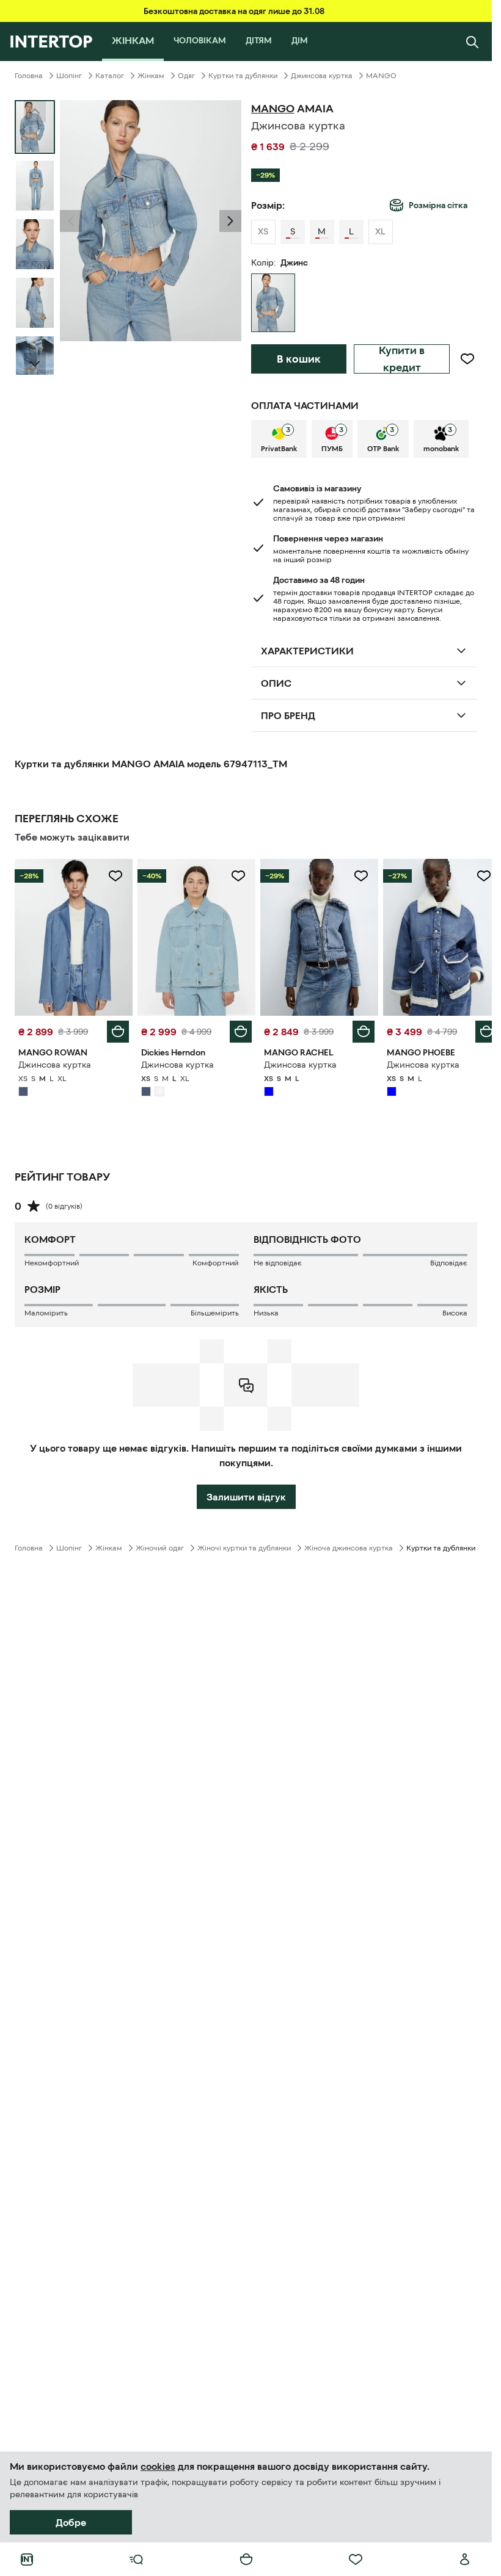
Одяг (186, 76)
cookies (158, 2466)
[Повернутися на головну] (51, 42)
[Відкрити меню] (136, 2560)
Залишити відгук (246, 1494)
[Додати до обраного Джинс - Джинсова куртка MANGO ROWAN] (113, 876)
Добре (71, 2522)
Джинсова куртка (322, 76)
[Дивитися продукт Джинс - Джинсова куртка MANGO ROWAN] (72, 936)
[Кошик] (246, 2560)
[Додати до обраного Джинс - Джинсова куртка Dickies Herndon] (234, 876)
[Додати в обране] (467, 359)
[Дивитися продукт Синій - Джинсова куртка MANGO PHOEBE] (434, 936)
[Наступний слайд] (35, 364)
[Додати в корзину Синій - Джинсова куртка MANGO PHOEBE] (477, 1029)
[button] (71, 221)
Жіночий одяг (160, 1545)
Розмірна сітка (438, 205)
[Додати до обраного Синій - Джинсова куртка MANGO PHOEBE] (475, 876)
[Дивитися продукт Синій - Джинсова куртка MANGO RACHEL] (314, 936)
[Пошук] (472, 42)
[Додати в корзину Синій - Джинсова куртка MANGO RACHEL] (357, 1029)
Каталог (110, 76)
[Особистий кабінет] (465, 2560)
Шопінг (69, 76)
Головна (29, 76)
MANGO (381, 76)
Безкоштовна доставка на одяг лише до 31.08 (234, 11)
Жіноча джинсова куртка (349, 1545)
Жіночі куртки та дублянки (244, 1545)
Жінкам (151, 76)
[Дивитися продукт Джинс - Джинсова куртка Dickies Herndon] (193, 936)
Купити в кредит (402, 359)
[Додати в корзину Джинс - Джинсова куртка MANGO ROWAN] (115, 1029)
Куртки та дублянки (243, 76)
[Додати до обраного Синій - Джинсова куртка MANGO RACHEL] (354, 876)
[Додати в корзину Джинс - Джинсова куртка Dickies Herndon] (236, 1029)
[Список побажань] (356, 2560)
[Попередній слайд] (71, 221)
